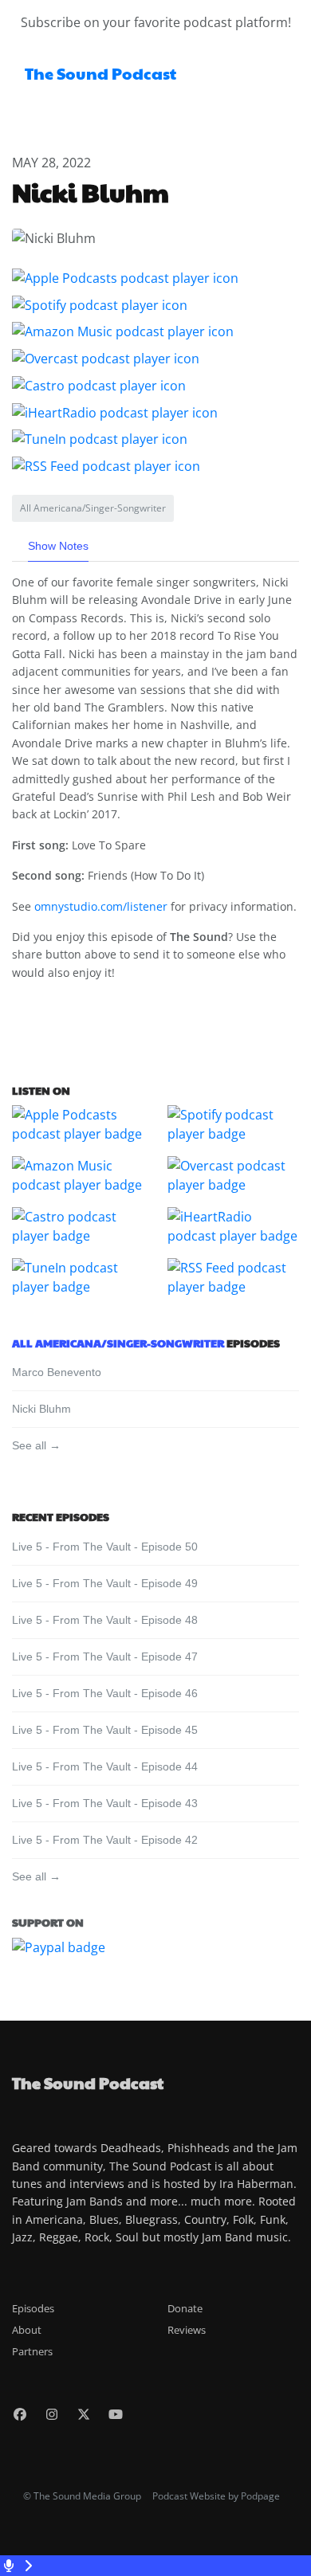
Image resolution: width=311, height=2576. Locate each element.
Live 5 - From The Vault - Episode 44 (105, 1766)
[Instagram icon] (52, 2414)
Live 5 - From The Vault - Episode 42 (105, 1840)
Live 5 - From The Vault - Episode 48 (105, 1620)
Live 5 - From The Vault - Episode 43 (105, 1803)
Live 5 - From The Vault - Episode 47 (105, 1657)
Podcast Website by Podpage (216, 2496)
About (27, 2330)
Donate (185, 2308)
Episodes (33, 2308)
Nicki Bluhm (41, 1409)
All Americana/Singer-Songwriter (118, 1343)
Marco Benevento (57, 1372)
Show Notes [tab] (58, 546)
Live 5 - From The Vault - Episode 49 (105, 1583)
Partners (32, 2351)
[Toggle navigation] (285, 78)
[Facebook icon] (20, 2414)
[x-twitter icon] (84, 2414)
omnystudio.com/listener (101, 906)
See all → (36, 1445)
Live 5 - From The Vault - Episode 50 (105, 1547)
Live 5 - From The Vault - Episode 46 (105, 1693)
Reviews (187, 2330)
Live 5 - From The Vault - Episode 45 (105, 1730)
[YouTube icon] (116, 2414)
